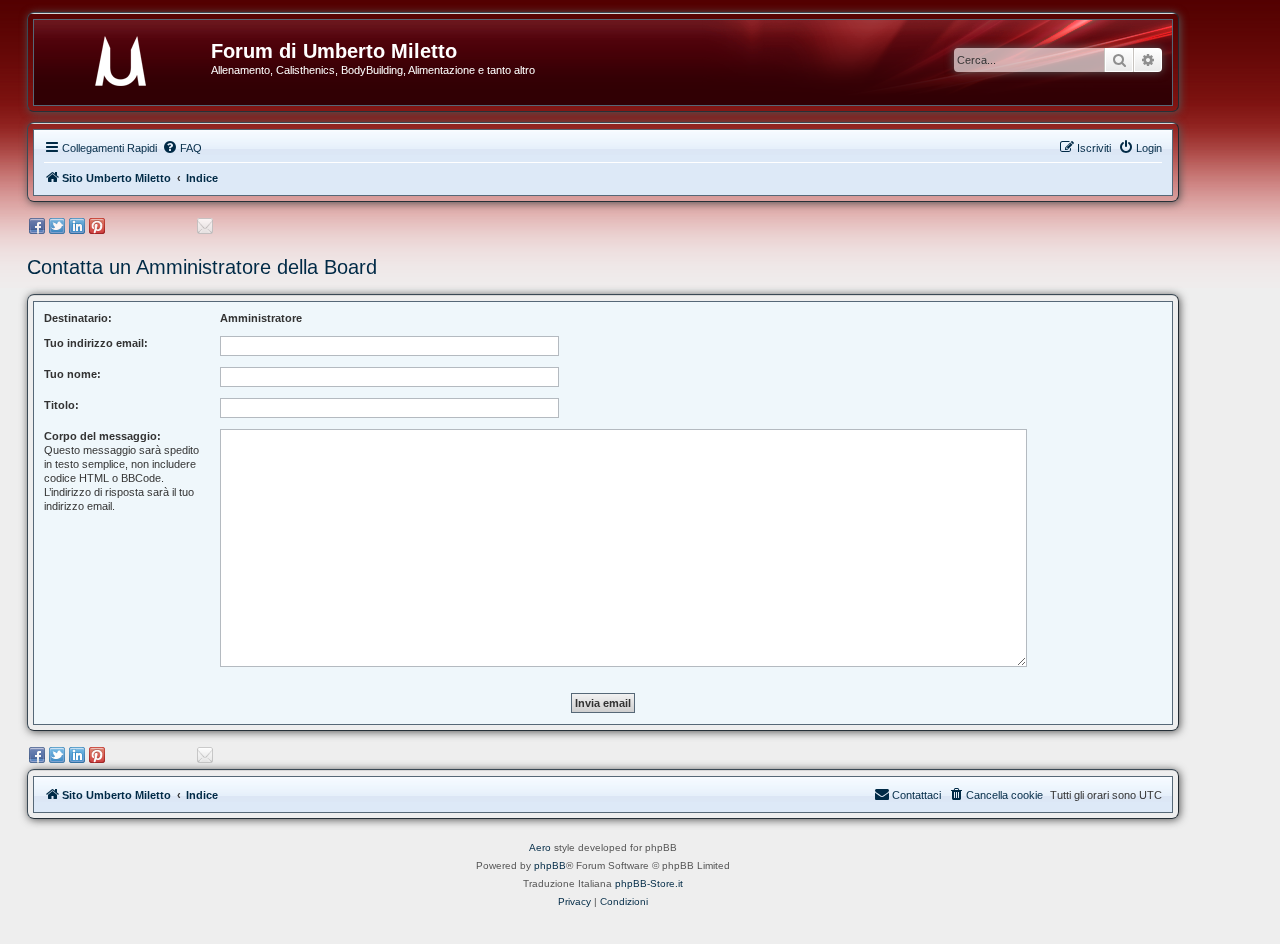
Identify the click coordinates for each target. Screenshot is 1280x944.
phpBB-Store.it (649, 883)
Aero (540, 847)
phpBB (550, 865)
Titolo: (61, 405)
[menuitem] (182, 148)
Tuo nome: (72, 374)
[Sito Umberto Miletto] (130, 57)
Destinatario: (78, 318)
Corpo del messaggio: (102, 436)
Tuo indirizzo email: (96, 343)
